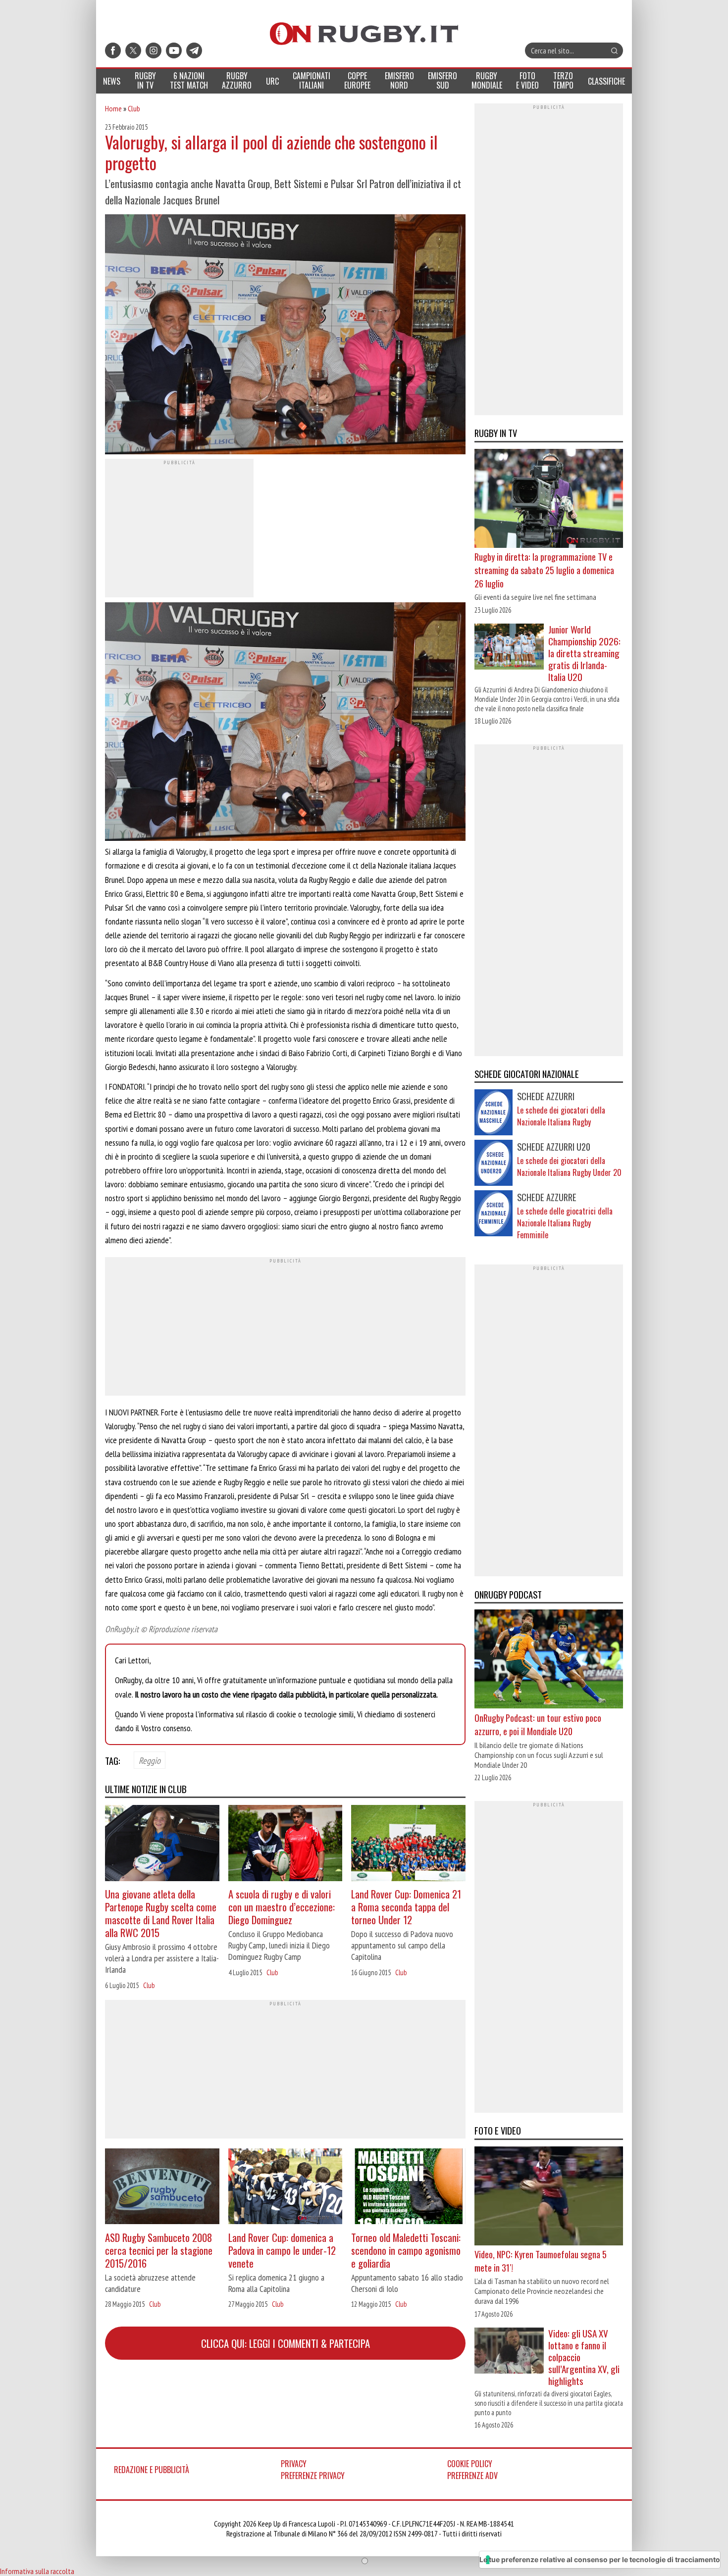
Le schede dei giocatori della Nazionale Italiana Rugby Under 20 (569, 1166)
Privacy (294, 2464)
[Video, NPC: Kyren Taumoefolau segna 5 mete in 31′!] (549, 2197)
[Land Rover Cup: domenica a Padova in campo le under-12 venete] (286, 2188)
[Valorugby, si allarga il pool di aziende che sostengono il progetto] (285, 336)
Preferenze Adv (472, 2476)
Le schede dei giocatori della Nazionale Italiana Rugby (561, 1116)
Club (134, 108)
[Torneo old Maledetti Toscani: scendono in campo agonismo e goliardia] (408, 2188)
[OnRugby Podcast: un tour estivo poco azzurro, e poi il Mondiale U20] (549, 1660)
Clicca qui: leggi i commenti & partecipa (286, 2343)
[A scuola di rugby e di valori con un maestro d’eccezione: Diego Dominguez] (286, 1844)
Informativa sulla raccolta (37, 2571)
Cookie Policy (470, 2464)
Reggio (150, 1760)
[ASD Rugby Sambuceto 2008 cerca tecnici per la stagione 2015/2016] (162, 2188)
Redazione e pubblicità (152, 2470)
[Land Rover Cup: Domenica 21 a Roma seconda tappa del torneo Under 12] (408, 1844)
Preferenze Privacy (313, 2476)
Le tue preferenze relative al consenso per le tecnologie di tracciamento (600, 2559)
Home (113, 108)
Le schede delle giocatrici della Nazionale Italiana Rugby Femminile (565, 1223)
